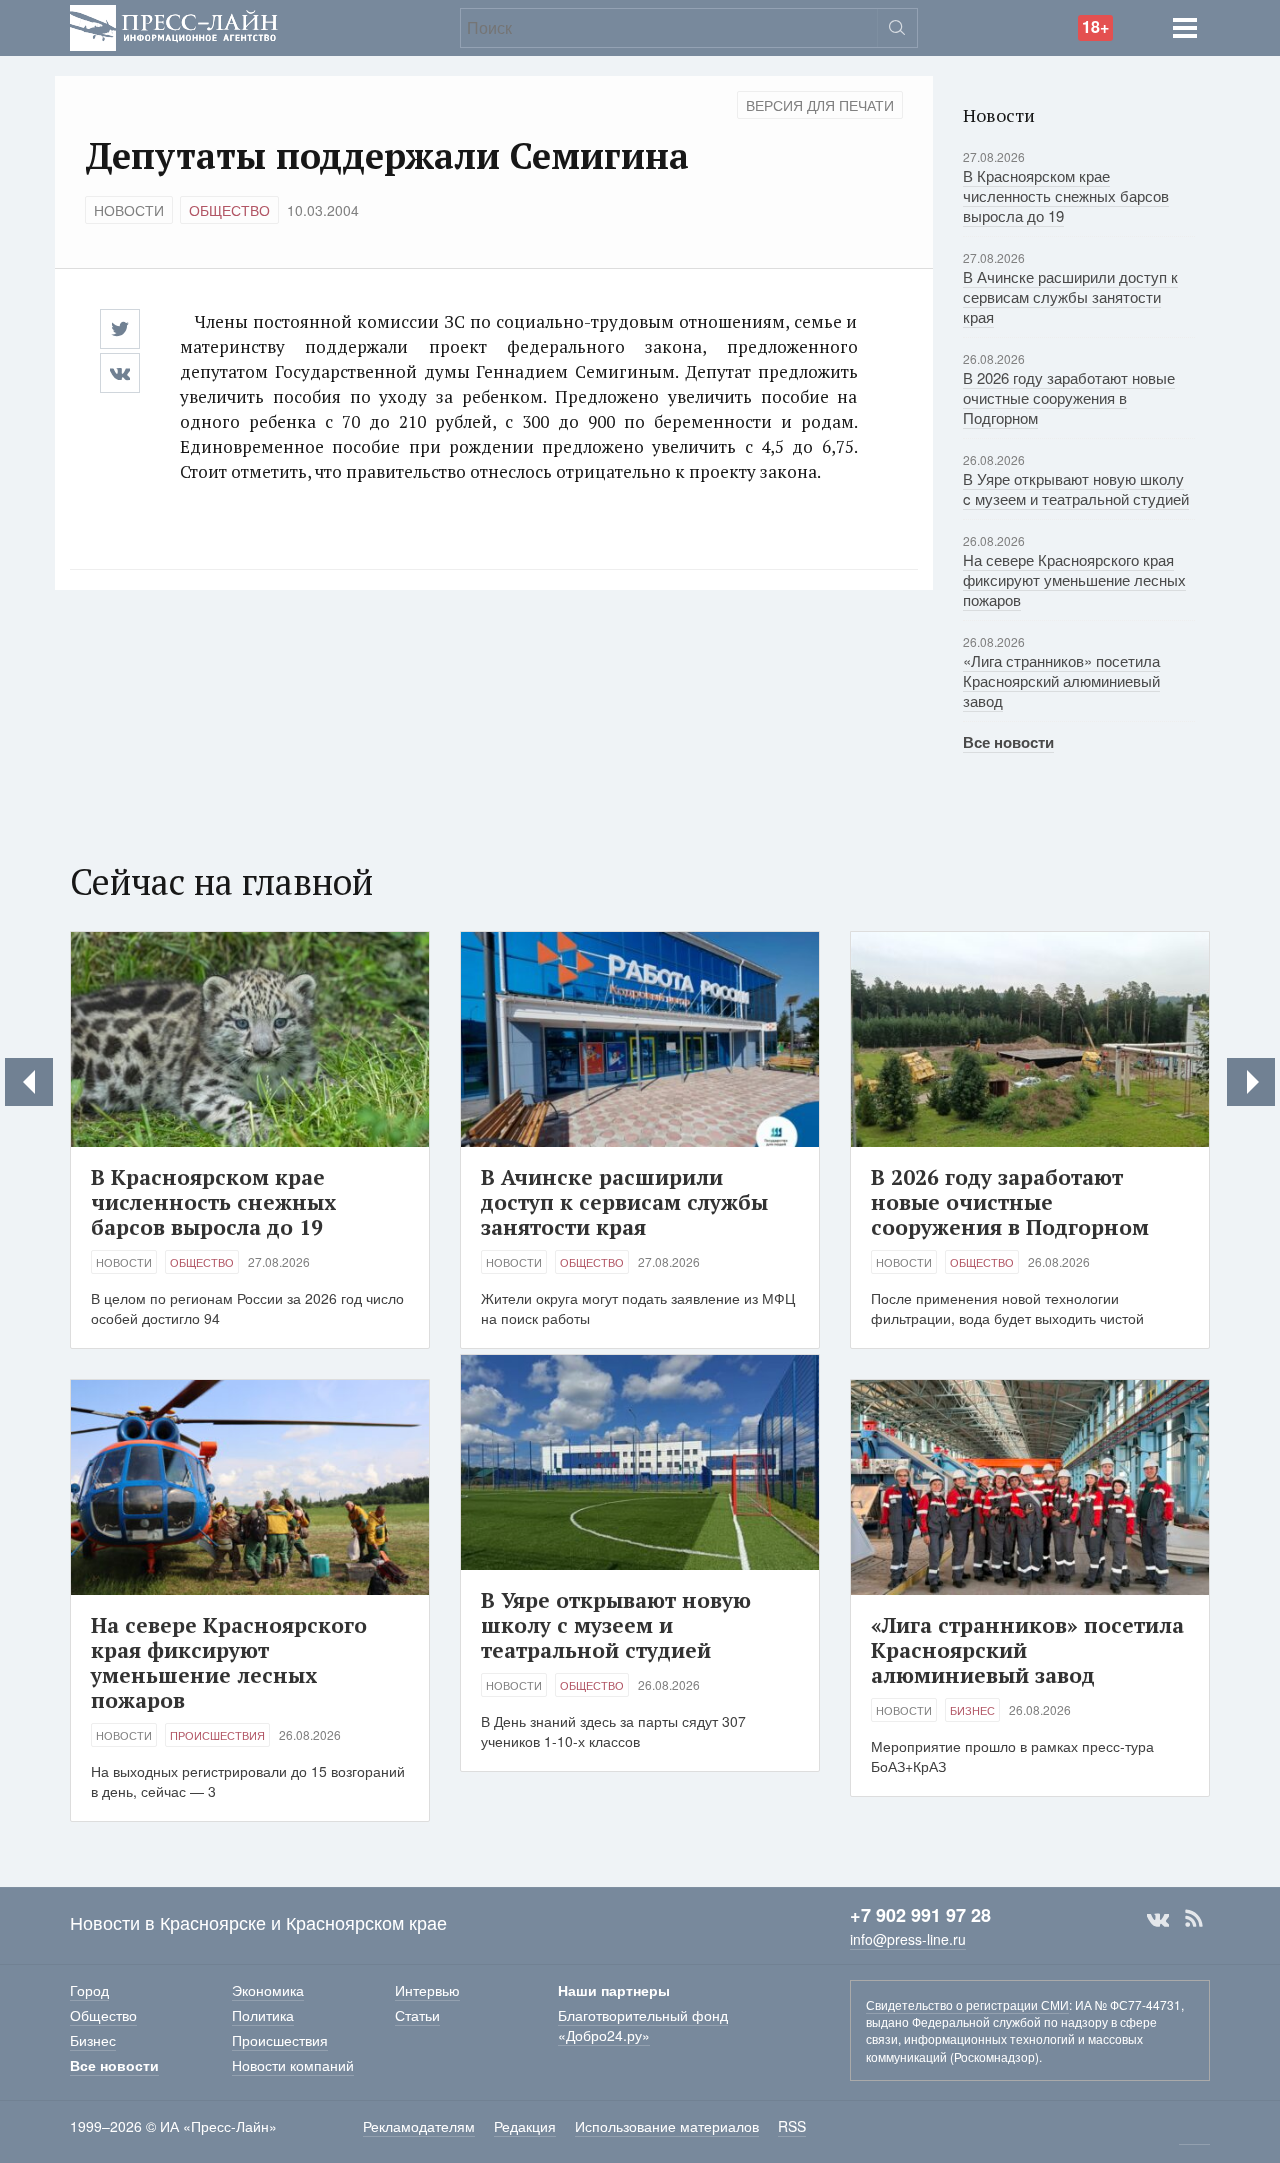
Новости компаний (293, 2065)
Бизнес (972, 1710)
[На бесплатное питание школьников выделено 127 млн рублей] (1251, 1082)
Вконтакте (1158, 1919)
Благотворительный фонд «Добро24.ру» (643, 2025)
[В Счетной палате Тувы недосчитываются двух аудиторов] (29, 1082)
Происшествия (217, 1735)
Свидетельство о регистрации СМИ (967, 2004)
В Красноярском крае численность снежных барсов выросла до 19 (1066, 195)
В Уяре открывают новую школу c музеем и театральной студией (1076, 488)
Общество (229, 210)
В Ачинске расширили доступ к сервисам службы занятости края (1070, 296)
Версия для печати (820, 105)
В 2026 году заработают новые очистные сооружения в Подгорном (1069, 397)
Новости (129, 210)
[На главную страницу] (174, 25)
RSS (1194, 1919)
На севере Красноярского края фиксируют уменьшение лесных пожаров (1074, 579)
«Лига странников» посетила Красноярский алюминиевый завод (1061, 680)
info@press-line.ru (908, 1939)
